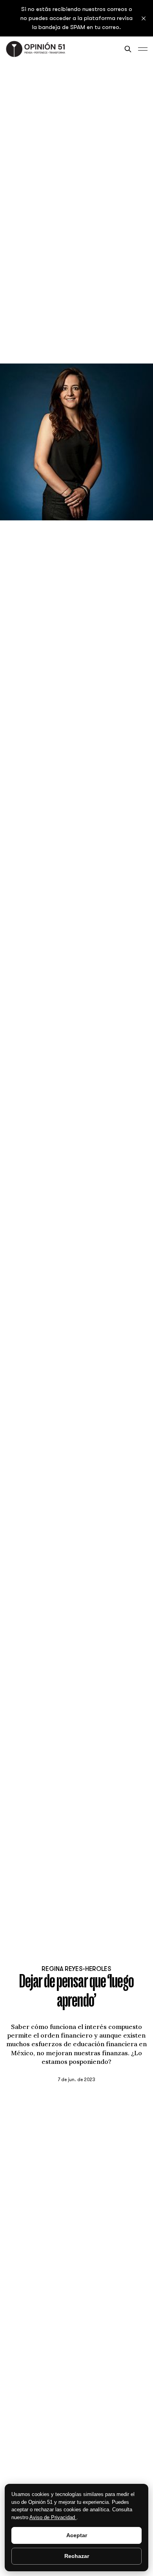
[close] (144, 18)
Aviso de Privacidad (53, 2517)
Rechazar (77, 2556)
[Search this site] (128, 49)
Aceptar (77, 2535)
